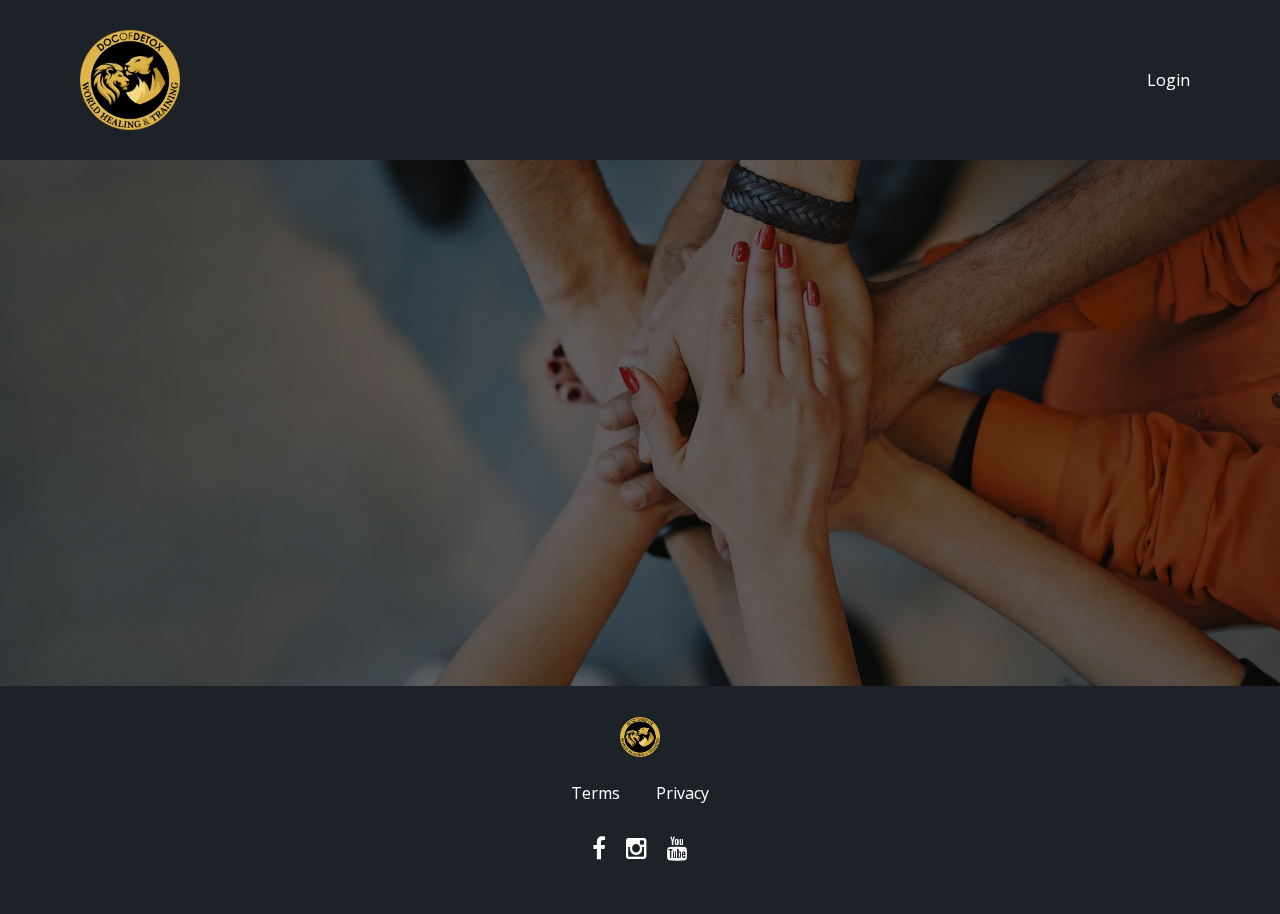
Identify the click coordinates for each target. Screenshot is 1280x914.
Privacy (682, 793)
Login (1168, 80)
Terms (595, 793)
